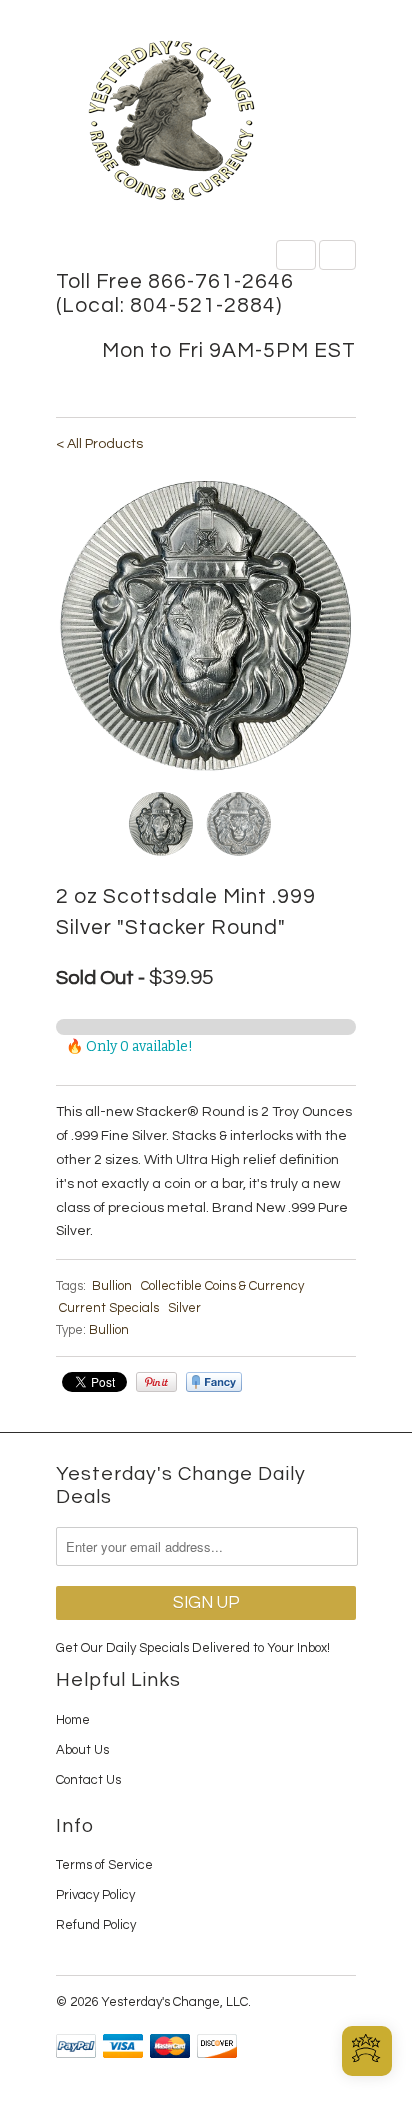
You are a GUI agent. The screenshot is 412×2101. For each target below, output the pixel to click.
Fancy (214, 1382)
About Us (82, 1750)
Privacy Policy (95, 1895)
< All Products (99, 444)
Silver (184, 1308)
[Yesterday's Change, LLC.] (206, 122)
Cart (337, 255)
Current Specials (109, 1308)
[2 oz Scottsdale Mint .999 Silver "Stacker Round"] (206, 626)
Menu (296, 255)
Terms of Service (104, 1865)
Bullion (112, 1286)
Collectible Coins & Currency (222, 1286)
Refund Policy (96, 1925)
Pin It (156, 1382)
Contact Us (88, 1780)
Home (73, 1720)
